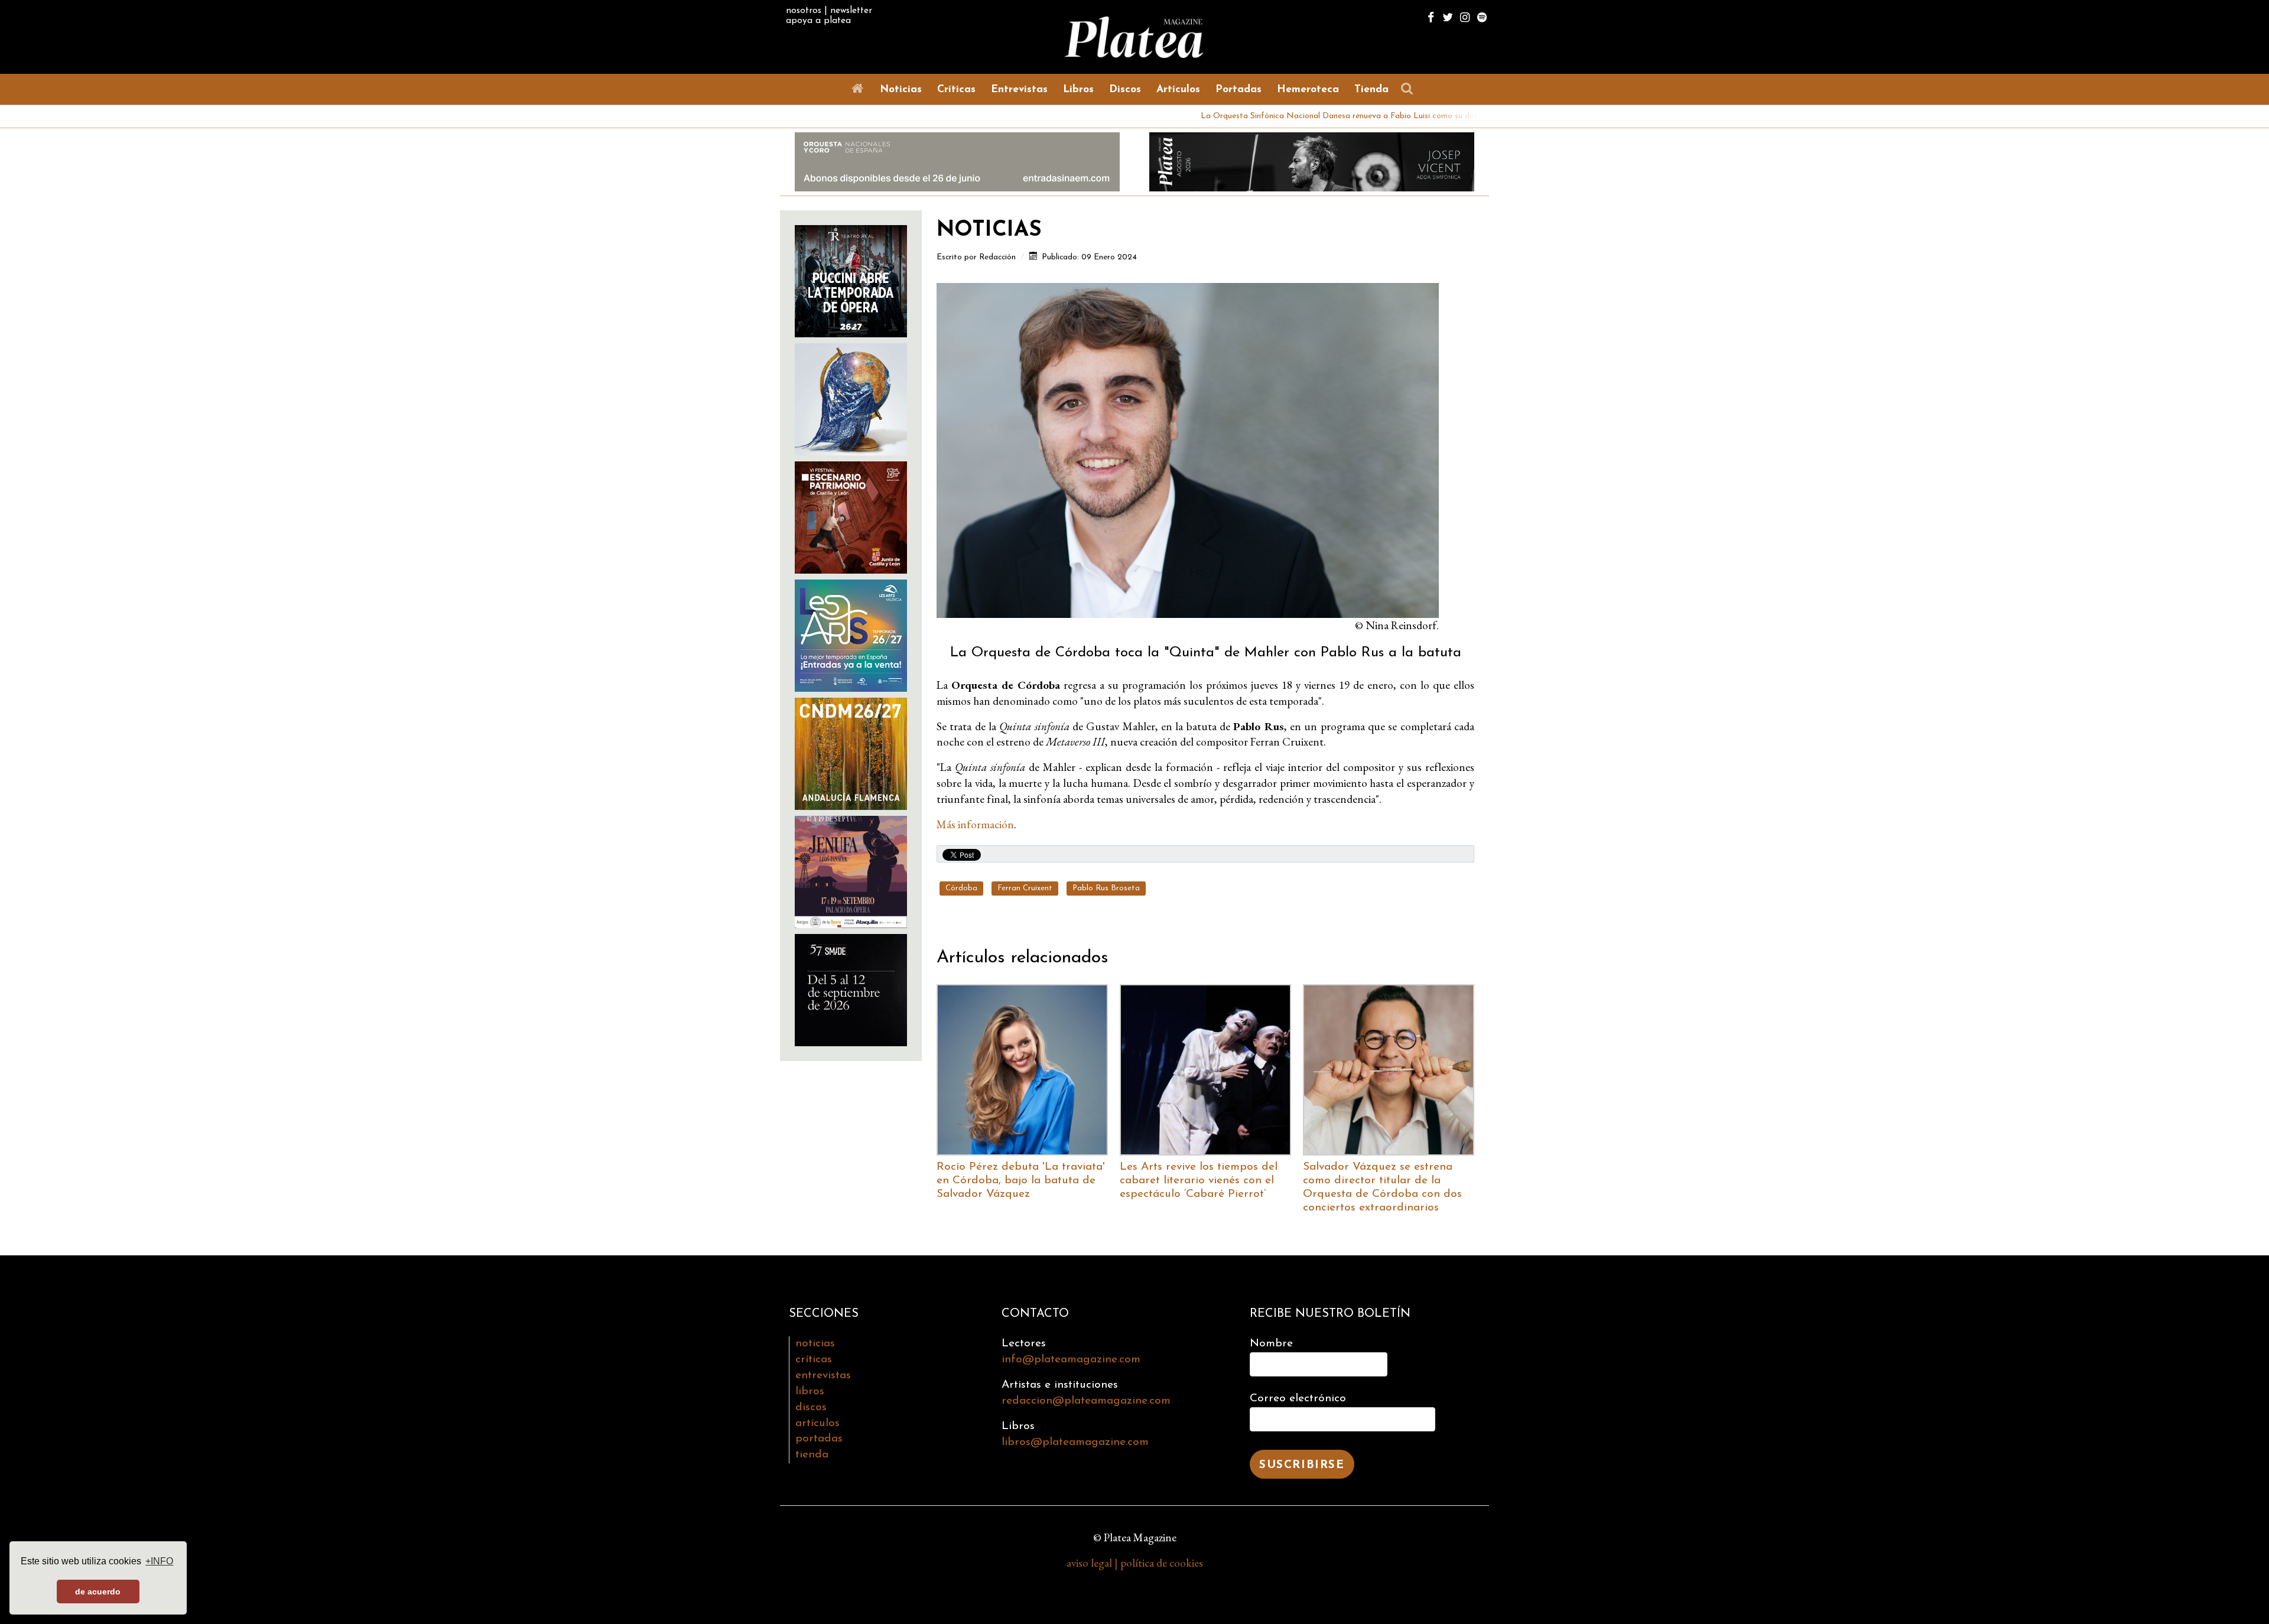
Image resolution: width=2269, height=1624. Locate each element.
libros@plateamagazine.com (1075, 1442)
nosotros (804, 11)
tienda (812, 1455)
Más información (975, 824)
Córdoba (961, 888)
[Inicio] (860, 89)
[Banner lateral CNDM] (851, 752)
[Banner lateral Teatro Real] (851, 280)
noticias (815, 1344)
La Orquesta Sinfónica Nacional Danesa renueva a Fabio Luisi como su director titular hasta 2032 (1267, 116)
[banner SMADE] (851, 989)
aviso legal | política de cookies (1135, 1563)
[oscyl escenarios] (851, 516)
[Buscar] (1410, 89)
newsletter (851, 11)
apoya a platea (818, 21)
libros (810, 1392)
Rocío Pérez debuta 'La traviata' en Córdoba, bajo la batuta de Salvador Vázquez (1021, 1181)
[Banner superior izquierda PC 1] (957, 160)
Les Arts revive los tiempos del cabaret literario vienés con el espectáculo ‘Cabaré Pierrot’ (1199, 1181)
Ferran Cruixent (1025, 888)
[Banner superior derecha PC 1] (1312, 160)
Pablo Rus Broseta (1106, 888)
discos (811, 1407)
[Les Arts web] (851, 634)
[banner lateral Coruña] (851, 870)
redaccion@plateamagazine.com (1086, 1401)
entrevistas (823, 1376)
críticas (814, 1360)
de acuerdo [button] (98, 1592)
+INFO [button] (159, 1561)
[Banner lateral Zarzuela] (851, 398)
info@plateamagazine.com (1071, 1360)
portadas (819, 1439)
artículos (817, 1423)
